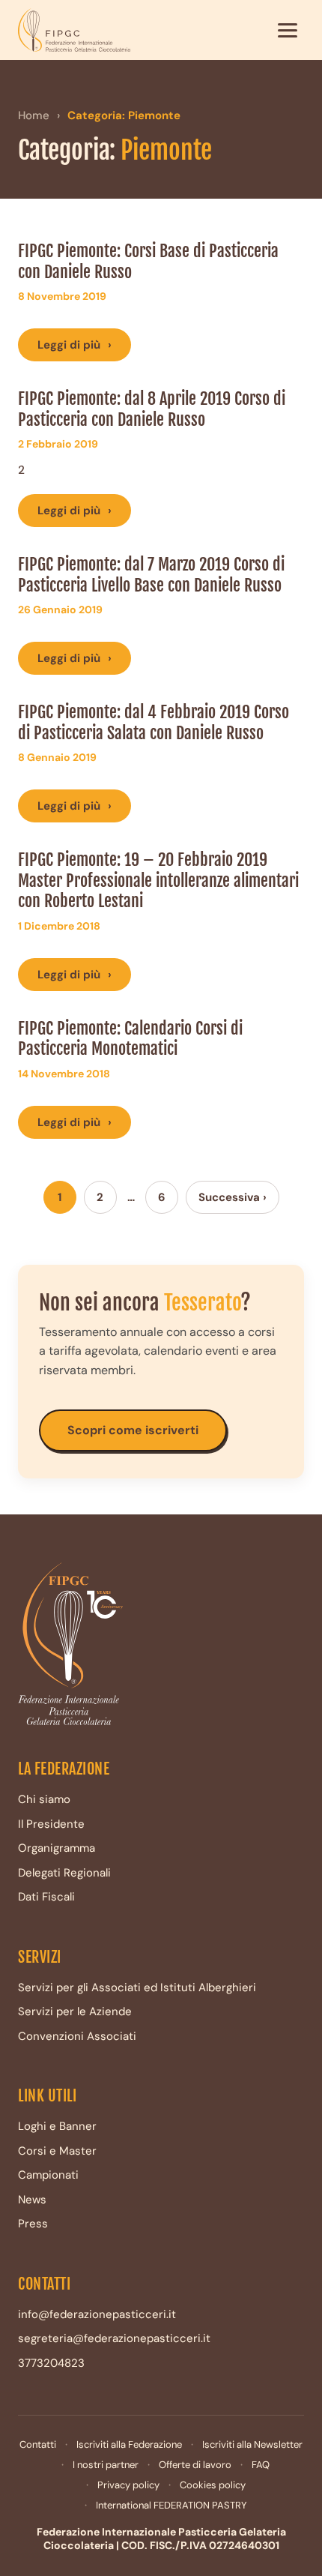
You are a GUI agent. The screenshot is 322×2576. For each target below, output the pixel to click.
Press (33, 2224)
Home (34, 115)
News (32, 2200)
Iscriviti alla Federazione (129, 2444)
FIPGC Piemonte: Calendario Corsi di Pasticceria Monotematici (130, 1039)
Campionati (48, 2175)
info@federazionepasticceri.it (97, 2314)
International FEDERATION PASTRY (171, 2505)
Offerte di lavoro (195, 2465)
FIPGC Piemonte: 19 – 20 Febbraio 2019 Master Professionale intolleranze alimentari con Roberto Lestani (158, 880)
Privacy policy (128, 2485)
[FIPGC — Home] (74, 30)
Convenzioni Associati (77, 2036)
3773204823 (51, 2363)
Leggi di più (75, 345)
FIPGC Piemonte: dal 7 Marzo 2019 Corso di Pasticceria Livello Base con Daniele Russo (151, 575)
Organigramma (57, 1848)
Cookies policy (213, 2485)
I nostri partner (106, 2465)
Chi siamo (44, 1799)
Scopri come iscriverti (133, 1430)
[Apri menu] (288, 30)
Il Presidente (51, 1824)
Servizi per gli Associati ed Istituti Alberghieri (137, 1987)
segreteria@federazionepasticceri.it (114, 2338)
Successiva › (233, 1197)
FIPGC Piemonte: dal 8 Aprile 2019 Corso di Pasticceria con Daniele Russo (152, 409)
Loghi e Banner (57, 2126)
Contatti (38, 2444)
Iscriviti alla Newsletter (252, 2444)
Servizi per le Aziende (75, 2011)
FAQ (261, 2465)
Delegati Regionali (64, 1873)
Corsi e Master (57, 2151)
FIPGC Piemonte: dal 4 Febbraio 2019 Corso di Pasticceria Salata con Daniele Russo (154, 722)
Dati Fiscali (46, 1897)
